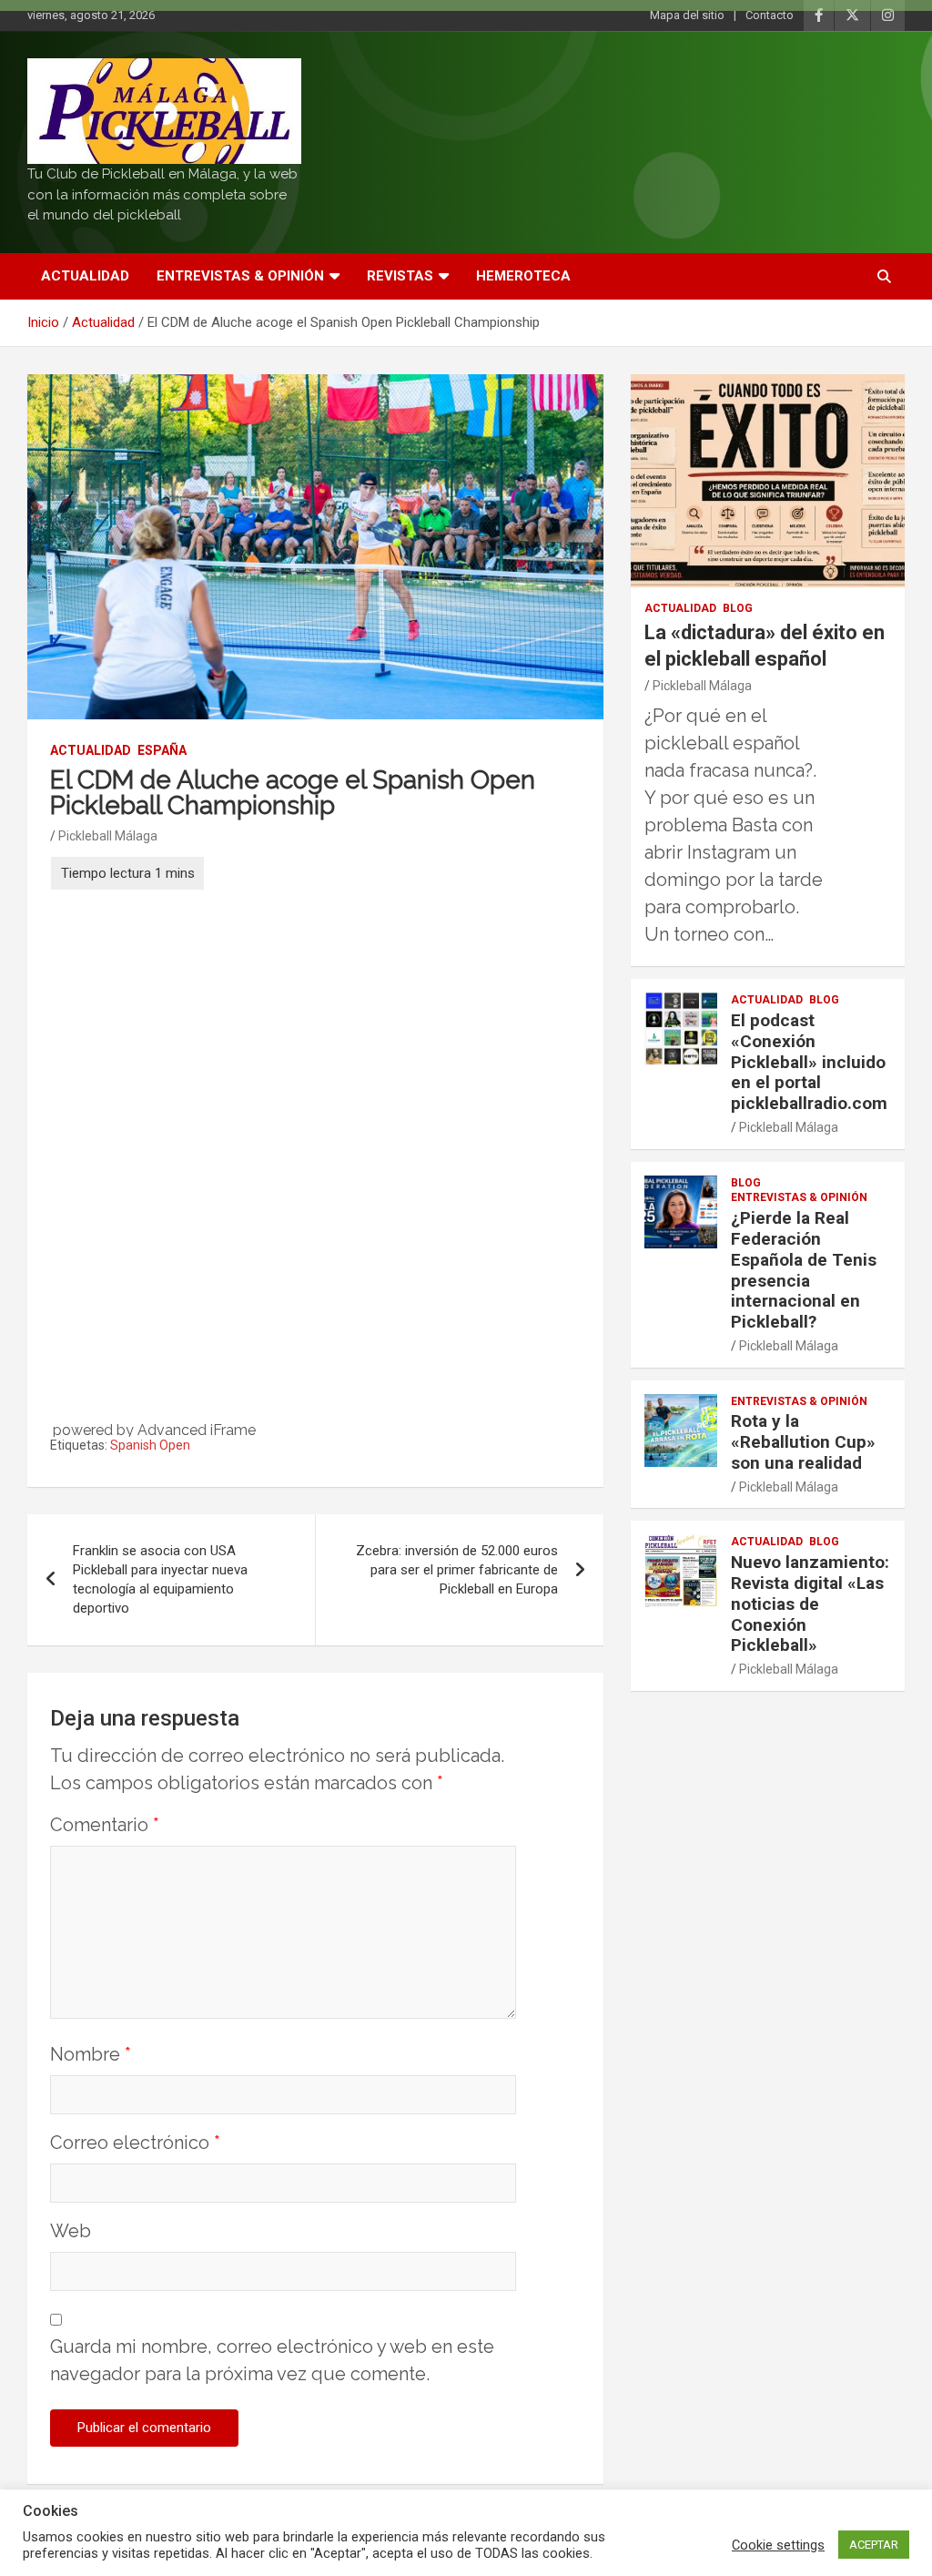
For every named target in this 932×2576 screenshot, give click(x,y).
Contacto (770, 15)
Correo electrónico (135, 2143)
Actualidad (85, 276)
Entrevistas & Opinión (240, 276)
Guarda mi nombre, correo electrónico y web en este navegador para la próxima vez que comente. (272, 2360)
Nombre (91, 2054)
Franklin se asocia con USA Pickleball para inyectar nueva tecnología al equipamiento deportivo (160, 1579)
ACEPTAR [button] (874, 2545)
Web (71, 2231)
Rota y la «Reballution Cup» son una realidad (803, 1442)
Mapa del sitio (687, 15)
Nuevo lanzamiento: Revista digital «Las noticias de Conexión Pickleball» (810, 1604)
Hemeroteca (523, 276)
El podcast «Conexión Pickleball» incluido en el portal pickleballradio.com (809, 1062)
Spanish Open (150, 1445)
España (162, 750)
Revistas (400, 276)
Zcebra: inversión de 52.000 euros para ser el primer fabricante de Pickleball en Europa (457, 1570)
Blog (738, 608)
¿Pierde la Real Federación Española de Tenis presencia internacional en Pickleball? (804, 1270)
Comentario (105, 1825)
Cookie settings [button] (778, 2545)
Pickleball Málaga (108, 836)
